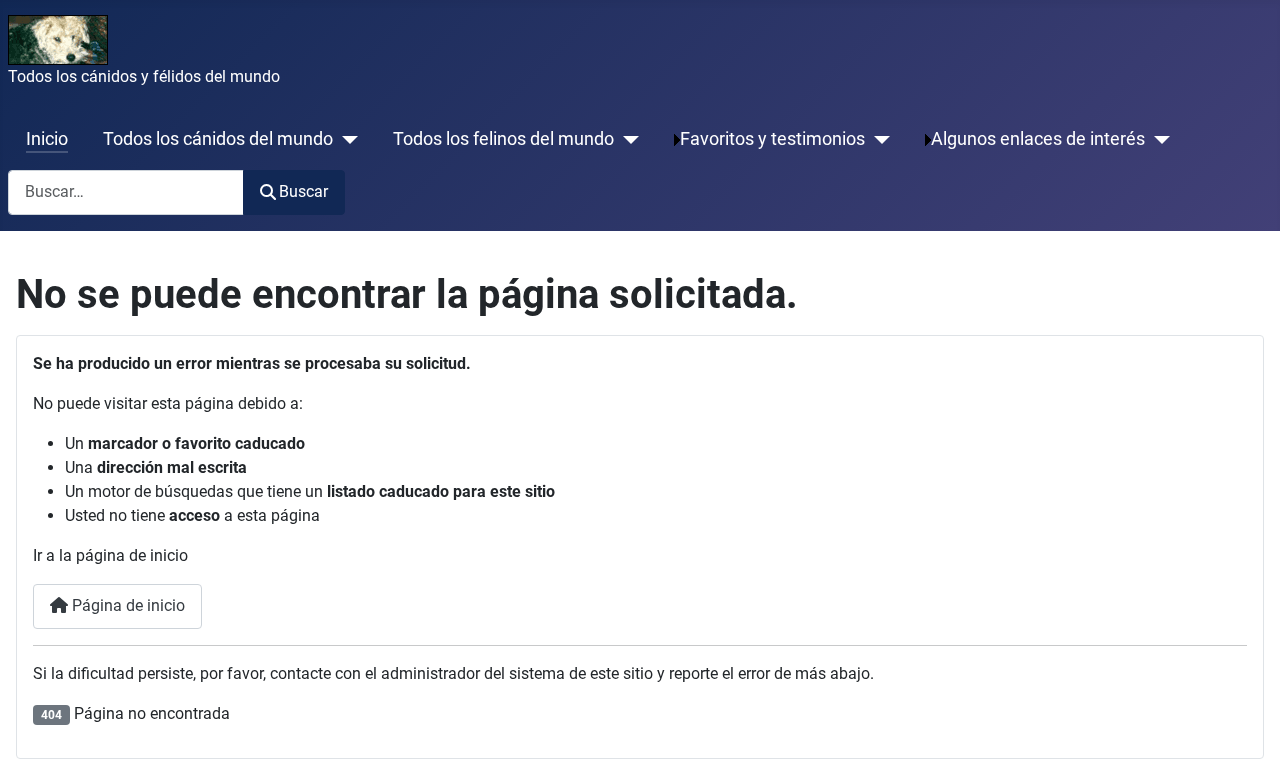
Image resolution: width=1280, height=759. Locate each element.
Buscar (303, 191)
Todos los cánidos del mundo (218, 139)
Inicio (47, 139)
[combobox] (126, 192)
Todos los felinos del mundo (503, 139)
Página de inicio (126, 605)
